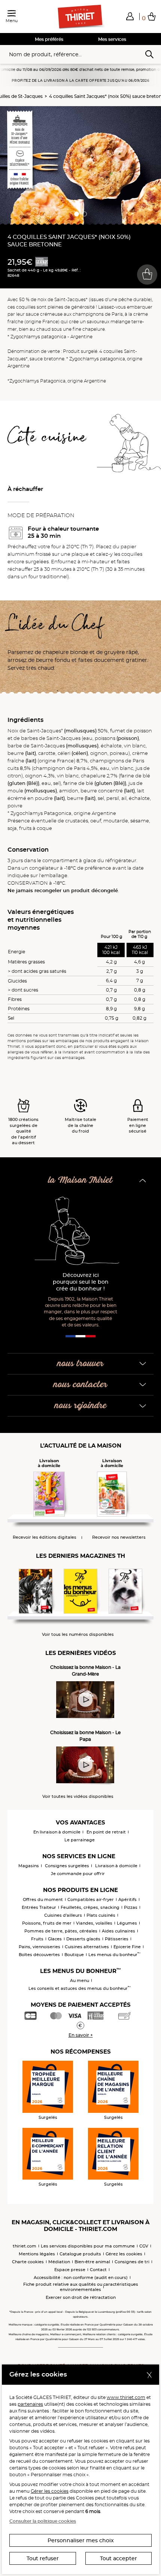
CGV (144, 2246)
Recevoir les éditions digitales (45, 1537)
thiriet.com (25, 2246)
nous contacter (80, 1385)
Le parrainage (80, 1840)
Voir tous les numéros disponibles (78, 1635)
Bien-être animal (92, 2262)
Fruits (37, 1939)
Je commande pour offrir (78, 1874)
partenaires (30, 2404)
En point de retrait (106, 1832)
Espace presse (70, 2270)
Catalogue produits (80, 2254)
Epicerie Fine (127, 1947)
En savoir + (81, 2035)
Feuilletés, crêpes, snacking (90, 1907)
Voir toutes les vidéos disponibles (78, 1797)
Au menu (80, 1980)
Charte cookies (28, 2262)
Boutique (74, 1955)
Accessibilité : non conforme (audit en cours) (81, 2277)
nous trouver (80, 1364)
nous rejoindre (81, 1406)
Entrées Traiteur (39, 1907)
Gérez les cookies (124, 2254)
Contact (98, 2270)
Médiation (59, 2262)
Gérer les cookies (50, 2491)
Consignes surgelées (67, 1866)
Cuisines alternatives (87, 1947)
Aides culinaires (119, 1931)
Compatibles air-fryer (91, 1899)
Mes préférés (49, 39)
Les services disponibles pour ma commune (88, 2246)
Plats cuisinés (101, 1915)
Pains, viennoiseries (40, 1947)
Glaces (55, 1939)
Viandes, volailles (94, 1923)
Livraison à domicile (116, 1866)
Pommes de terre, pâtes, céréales (61, 1931)
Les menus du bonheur (114, 1955)
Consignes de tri (132, 2262)
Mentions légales (37, 2254)
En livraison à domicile (57, 1832)
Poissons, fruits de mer (47, 1923)
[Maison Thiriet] (80, 17)
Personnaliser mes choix (81, 2540)
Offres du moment (43, 1899)
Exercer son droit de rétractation (81, 2297)
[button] (130, 16)
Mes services (112, 39)
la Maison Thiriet (80, 1180)
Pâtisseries (117, 1939)
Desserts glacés (83, 1939)
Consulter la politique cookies (43, 2521)
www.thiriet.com (126, 2397)
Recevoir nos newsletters (119, 1537)
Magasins (29, 1866)
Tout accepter (119, 2558)
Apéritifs (127, 1899)
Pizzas (131, 1907)
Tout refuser (43, 2558)
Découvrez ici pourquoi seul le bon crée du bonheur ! (81, 1282)
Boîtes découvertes (39, 1955)
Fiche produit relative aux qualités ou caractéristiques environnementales (81, 2287)
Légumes (127, 1923)
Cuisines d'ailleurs (63, 1915)
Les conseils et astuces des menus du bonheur (80, 1988)
